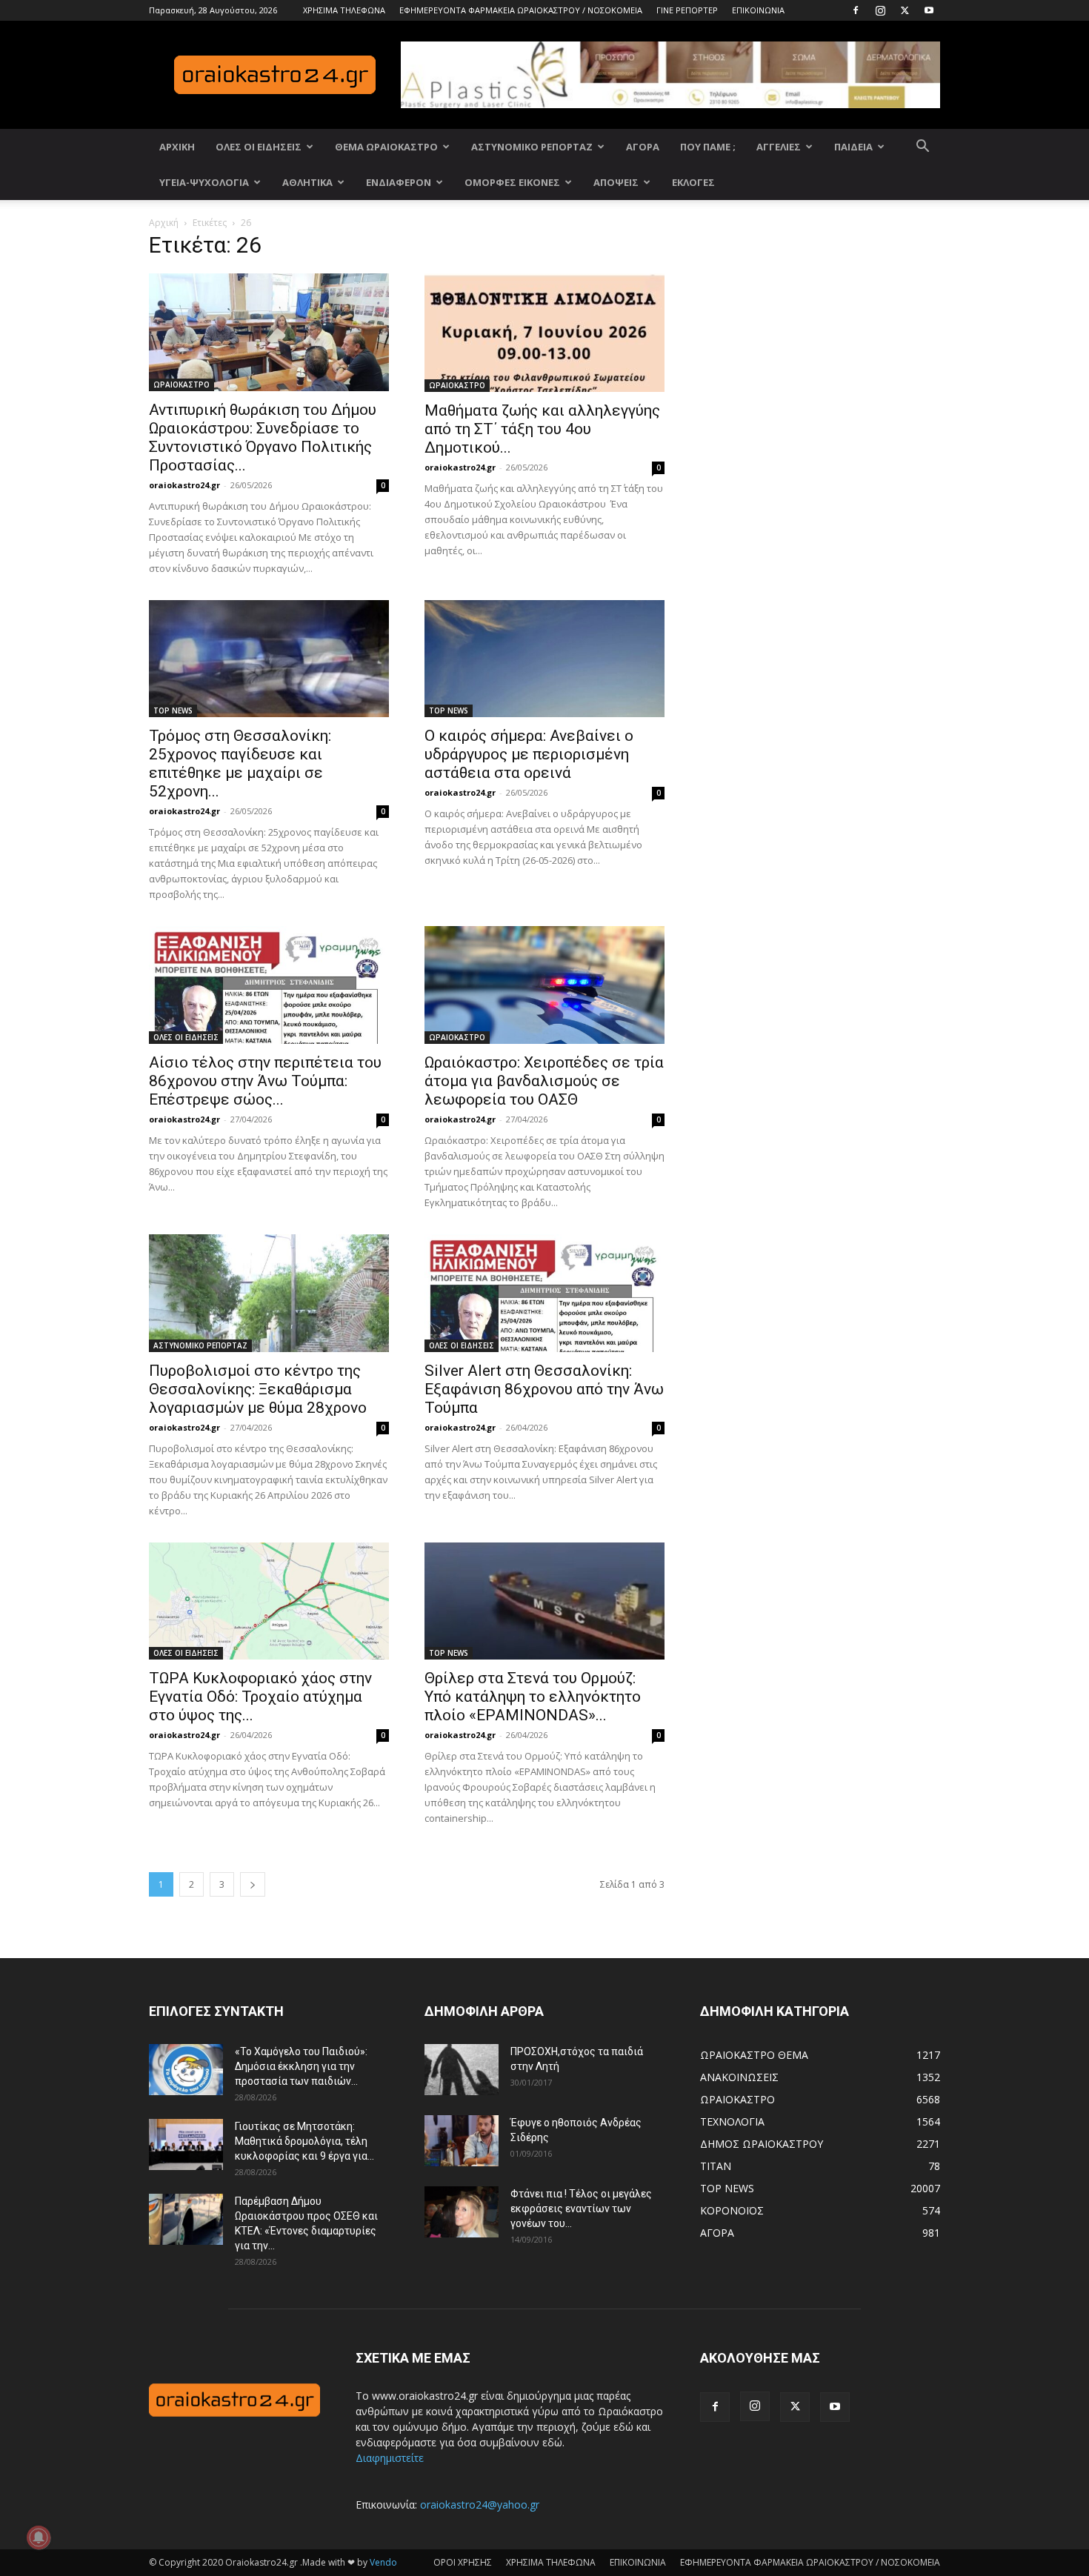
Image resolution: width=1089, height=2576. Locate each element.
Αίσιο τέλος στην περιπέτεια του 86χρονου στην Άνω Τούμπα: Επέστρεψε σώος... (265, 1081)
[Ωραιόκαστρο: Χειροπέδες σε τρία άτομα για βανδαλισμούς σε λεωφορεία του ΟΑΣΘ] (544, 985)
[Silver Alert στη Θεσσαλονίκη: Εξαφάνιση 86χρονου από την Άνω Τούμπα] (544, 1293)
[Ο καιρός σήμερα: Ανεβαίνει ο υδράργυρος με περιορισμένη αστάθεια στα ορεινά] (544, 659)
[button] (922, 148)
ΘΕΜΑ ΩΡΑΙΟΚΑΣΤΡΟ (386, 147)
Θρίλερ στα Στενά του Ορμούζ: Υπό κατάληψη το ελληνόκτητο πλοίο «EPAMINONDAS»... (533, 1697)
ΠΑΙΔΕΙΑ (853, 147)
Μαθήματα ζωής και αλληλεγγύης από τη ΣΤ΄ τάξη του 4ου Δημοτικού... (542, 429)
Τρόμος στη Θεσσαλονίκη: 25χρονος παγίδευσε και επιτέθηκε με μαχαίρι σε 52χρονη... (240, 763)
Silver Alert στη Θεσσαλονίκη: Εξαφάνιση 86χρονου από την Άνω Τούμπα (544, 1389)
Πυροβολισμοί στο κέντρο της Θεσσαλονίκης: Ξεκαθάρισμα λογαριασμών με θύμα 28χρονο (258, 1389)
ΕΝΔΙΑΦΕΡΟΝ (399, 182)
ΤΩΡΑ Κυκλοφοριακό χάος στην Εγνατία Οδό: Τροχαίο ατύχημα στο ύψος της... (260, 1697)
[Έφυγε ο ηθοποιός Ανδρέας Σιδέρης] (462, 2141)
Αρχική (164, 223)
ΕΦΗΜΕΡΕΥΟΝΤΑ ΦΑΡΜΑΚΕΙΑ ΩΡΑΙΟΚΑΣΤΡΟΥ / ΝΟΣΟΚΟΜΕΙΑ (521, 10)
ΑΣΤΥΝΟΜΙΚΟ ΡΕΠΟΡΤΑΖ (532, 147)
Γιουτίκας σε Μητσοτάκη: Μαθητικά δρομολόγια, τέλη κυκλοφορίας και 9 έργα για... (304, 2141)
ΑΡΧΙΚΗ (177, 147)
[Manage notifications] (39, 2537)
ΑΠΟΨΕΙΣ (616, 182)
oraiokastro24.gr (184, 485)
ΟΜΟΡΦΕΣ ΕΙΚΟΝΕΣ (512, 182)
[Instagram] (880, 10)
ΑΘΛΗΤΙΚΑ (307, 182)
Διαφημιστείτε (390, 2458)
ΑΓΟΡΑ (643, 147)
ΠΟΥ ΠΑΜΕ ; (708, 147)
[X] (905, 10)
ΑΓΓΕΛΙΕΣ (779, 147)
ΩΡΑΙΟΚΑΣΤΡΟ (181, 385)
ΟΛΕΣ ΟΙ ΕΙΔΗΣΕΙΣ (259, 147)
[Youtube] (929, 10)
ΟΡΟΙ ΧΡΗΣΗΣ (463, 2562)
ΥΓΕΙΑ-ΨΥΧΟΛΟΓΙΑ (204, 182)
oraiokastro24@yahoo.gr (480, 2505)
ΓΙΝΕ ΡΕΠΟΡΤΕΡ (687, 10)
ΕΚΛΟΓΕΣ (693, 182)
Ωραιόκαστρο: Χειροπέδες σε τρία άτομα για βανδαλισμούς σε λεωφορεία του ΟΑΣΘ (544, 1081)
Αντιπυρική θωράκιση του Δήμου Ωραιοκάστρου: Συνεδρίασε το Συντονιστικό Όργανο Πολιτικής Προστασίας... (263, 437)
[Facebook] (856, 10)
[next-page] (253, 1884)
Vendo (383, 2562)
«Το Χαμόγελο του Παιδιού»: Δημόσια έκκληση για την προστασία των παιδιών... (301, 2066)
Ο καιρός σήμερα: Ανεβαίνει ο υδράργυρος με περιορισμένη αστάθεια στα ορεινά (529, 754)
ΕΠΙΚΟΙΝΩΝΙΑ (758, 10)
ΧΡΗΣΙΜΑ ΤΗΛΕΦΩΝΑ (344, 10)
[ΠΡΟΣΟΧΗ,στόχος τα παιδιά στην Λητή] (462, 2070)
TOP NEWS (173, 710)
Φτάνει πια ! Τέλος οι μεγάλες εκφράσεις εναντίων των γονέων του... (581, 2209)
